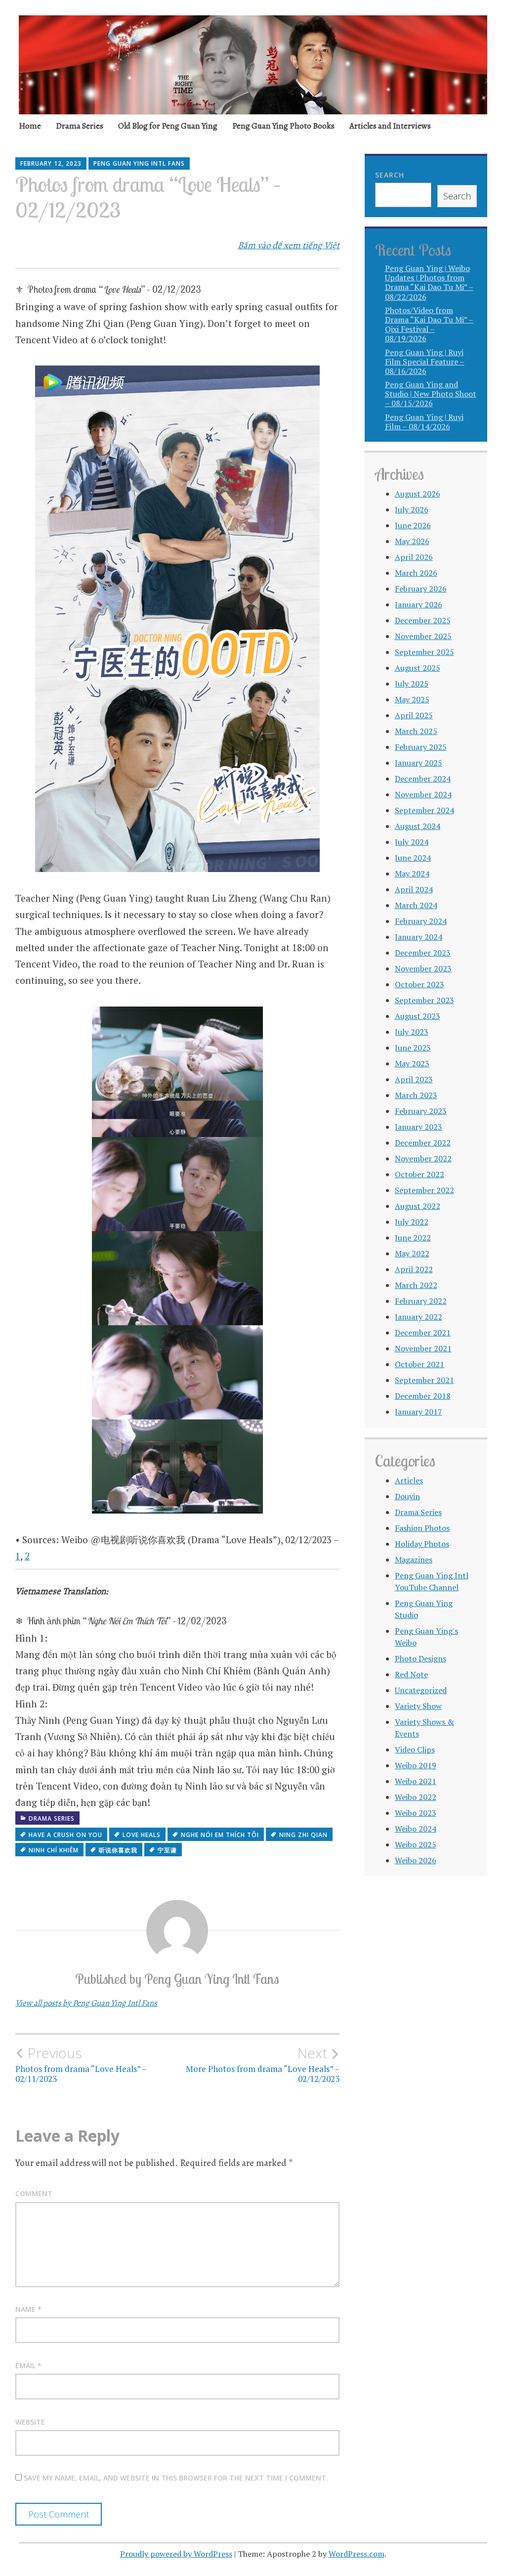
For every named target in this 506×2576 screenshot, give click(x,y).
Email (28, 2366)
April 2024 (414, 889)
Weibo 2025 (416, 1844)
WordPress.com (357, 2554)
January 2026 (419, 604)
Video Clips (415, 1749)
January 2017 (419, 1412)
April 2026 (414, 557)
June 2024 (413, 858)
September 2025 (424, 652)
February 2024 (421, 921)
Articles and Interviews (390, 126)
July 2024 (412, 842)
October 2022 (420, 1174)
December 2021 (423, 1333)
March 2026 (416, 573)
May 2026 (412, 541)
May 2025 (412, 699)
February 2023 (421, 1111)
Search (390, 175)
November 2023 (423, 968)
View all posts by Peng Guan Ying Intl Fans (86, 2003)
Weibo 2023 (416, 1813)
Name (28, 2309)
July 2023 (412, 1032)
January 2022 (419, 1317)
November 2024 (423, 794)
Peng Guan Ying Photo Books (283, 126)
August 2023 (418, 1016)
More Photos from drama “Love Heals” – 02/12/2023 (263, 2065)
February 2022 (421, 1301)
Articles (409, 1480)
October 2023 (420, 984)
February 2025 (421, 747)
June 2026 (413, 525)
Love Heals (142, 1835)
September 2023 (424, 1000)
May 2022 (412, 1253)
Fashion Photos (422, 1528)
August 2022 (418, 1206)
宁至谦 (167, 1850)
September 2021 (424, 1380)
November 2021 (423, 1348)
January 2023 (419, 1127)
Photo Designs (421, 1658)
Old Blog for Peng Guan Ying (168, 126)
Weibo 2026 (416, 1860)
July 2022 (412, 1222)
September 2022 (424, 1190)
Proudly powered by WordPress (176, 2554)
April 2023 (414, 1079)
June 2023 (413, 1048)
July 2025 (412, 684)
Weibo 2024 (416, 1829)
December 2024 (423, 779)
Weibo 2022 (416, 1797)
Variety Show (418, 1706)
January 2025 (419, 763)
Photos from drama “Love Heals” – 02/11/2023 (81, 2065)
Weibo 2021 (416, 1781)
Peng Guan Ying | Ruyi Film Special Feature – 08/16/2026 (425, 362)
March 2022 (416, 1285)
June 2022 (413, 1238)
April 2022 (414, 1269)
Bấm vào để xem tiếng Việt (289, 245)
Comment (34, 2193)
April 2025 (414, 715)
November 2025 (423, 636)
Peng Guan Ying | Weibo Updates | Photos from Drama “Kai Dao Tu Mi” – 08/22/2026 (429, 282)
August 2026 (418, 494)
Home (30, 126)
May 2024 (412, 874)
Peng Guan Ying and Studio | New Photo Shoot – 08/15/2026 (431, 394)
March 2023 (416, 1095)
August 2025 (418, 668)
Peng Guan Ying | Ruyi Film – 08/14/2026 (424, 422)
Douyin (407, 1496)
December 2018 (423, 1396)
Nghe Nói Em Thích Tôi (220, 1835)
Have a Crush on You (65, 1835)
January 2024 (419, 937)
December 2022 (423, 1143)
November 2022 (423, 1158)
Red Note (411, 1674)
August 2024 (418, 826)
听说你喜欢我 (118, 1850)
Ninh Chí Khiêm (54, 1850)
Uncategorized (421, 1690)
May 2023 (412, 1063)
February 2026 (421, 589)
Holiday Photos (422, 1544)
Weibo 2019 (416, 1765)
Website (30, 2422)
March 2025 (416, 731)
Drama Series (80, 126)
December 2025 (423, 620)
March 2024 (416, 905)
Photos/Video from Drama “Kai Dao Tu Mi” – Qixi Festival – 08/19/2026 (429, 324)
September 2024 (424, 810)
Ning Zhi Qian (303, 1835)
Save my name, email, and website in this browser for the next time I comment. (176, 2478)
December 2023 (423, 953)
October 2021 (420, 1364)
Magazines (414, 1560)
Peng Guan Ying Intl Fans (139, 163)
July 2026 (412, 509)
